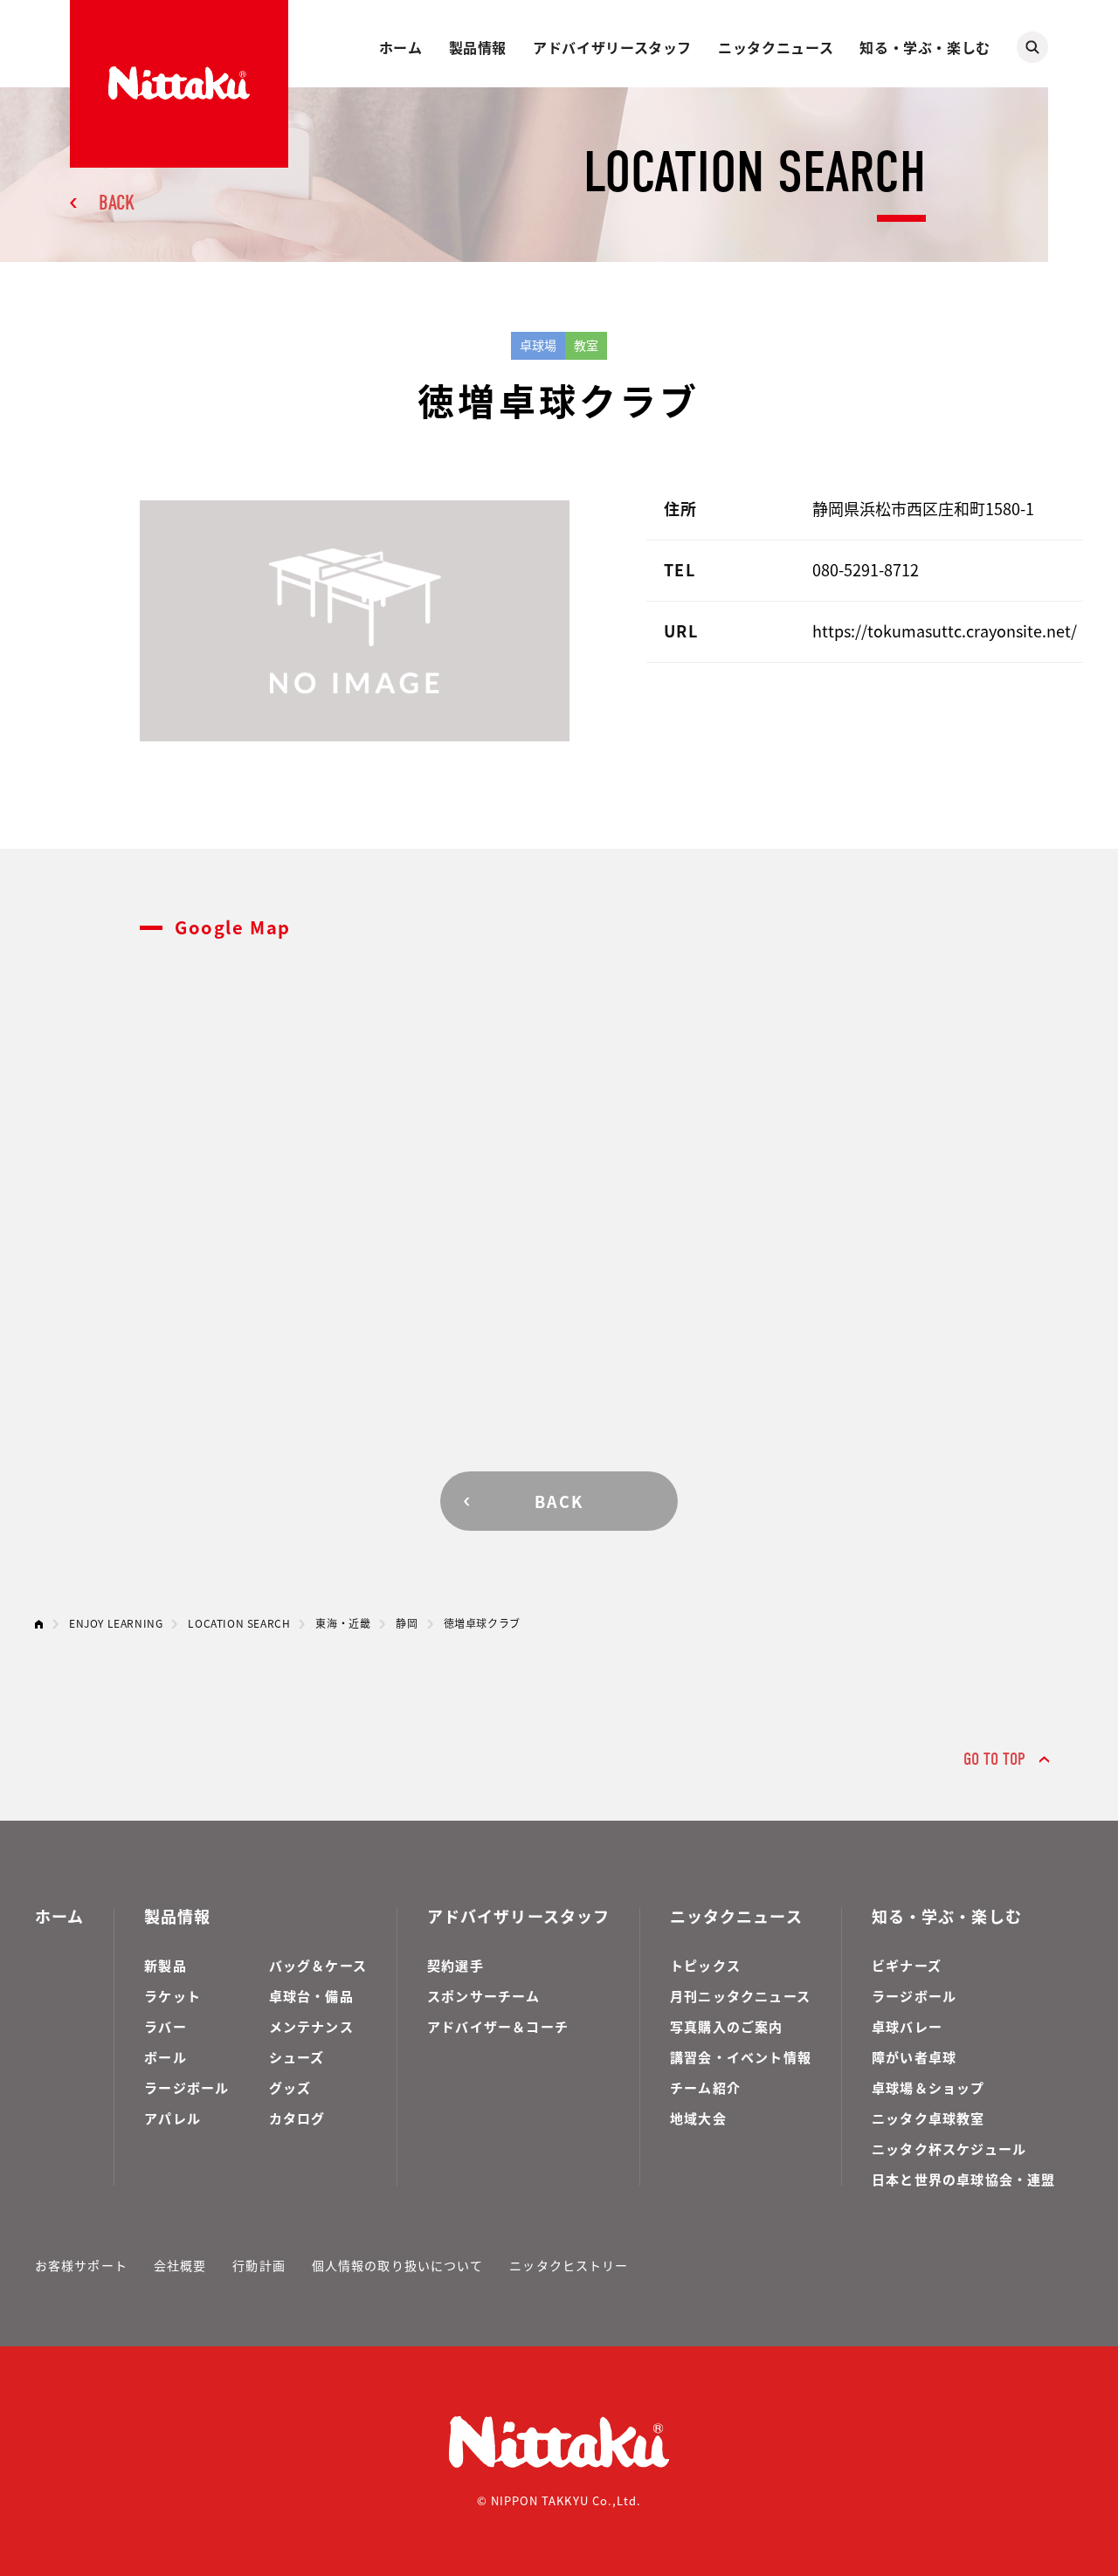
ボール (166, 2057)
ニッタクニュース (776, 47)
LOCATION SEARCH (239, 1623)
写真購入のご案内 (727, 2026)
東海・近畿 (343, 1623)
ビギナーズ (907, 1965)
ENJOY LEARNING (116, 1623)
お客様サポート (81, 2265)
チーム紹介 (705, 2087)
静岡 (407, 1623)
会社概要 (180, 2265)
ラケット (173, 1996)
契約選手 (455, 1965)
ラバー (166, 2026)
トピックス (705, 1965)
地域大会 (698, 2118)
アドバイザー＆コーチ (498, 2026)
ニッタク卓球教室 (928, 2118)
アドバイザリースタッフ (612, 47)
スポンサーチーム (484, 1996)
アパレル (173, 2118)
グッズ (290, 2087)
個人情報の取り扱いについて (398, 2265)
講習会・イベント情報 (741, 2057)
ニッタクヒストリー (569, 2265)
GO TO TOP (994, 1759)
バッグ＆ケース (318, 1965)
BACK (117, 203)
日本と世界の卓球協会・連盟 (964, 2179)
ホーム (401, 47)
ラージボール (186, 2087)
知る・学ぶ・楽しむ (925, 47)
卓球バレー (907, 2026)
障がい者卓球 (914, 2057)
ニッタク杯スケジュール (949, 2149)
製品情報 (478, 47)
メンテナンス (311, 2026)
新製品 (166, 1965)
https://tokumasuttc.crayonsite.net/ (945, 630)
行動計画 (259, 2265)
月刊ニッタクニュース (740, 1996)
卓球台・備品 (311, 1996)
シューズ (297, 2057)
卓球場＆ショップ (928, 2087)
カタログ (297, 2118)
